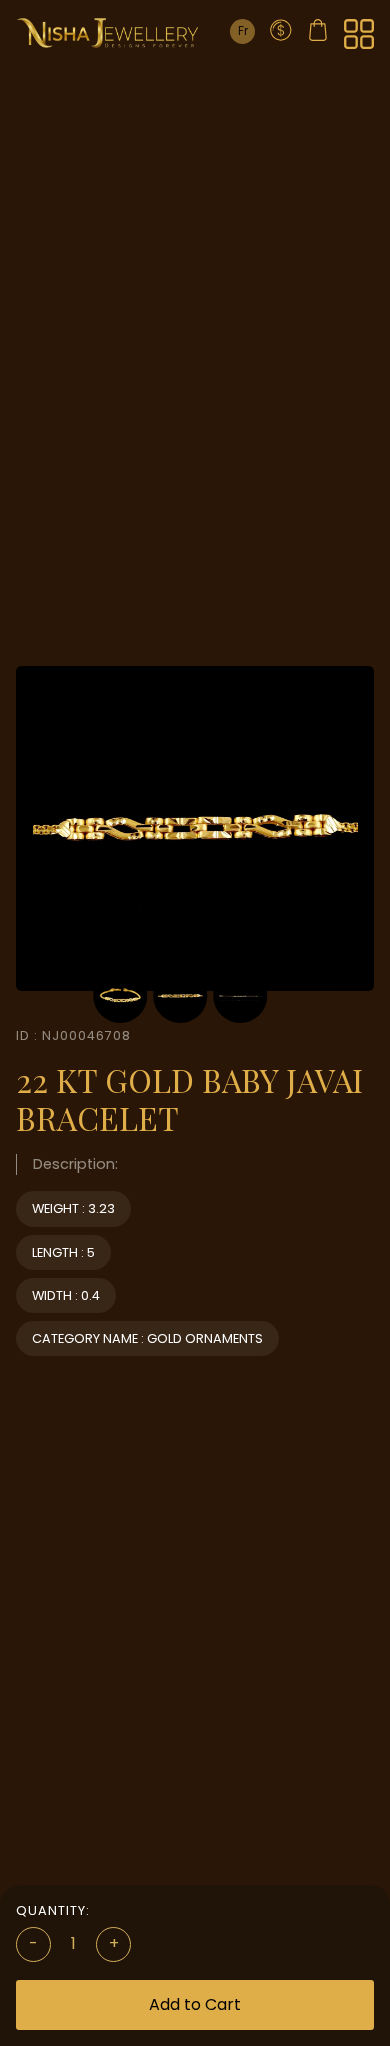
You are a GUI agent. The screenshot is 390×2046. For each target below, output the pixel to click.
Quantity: (53, 1910)
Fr (243, 30)
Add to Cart (195, 2004)
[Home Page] (108, 32)
